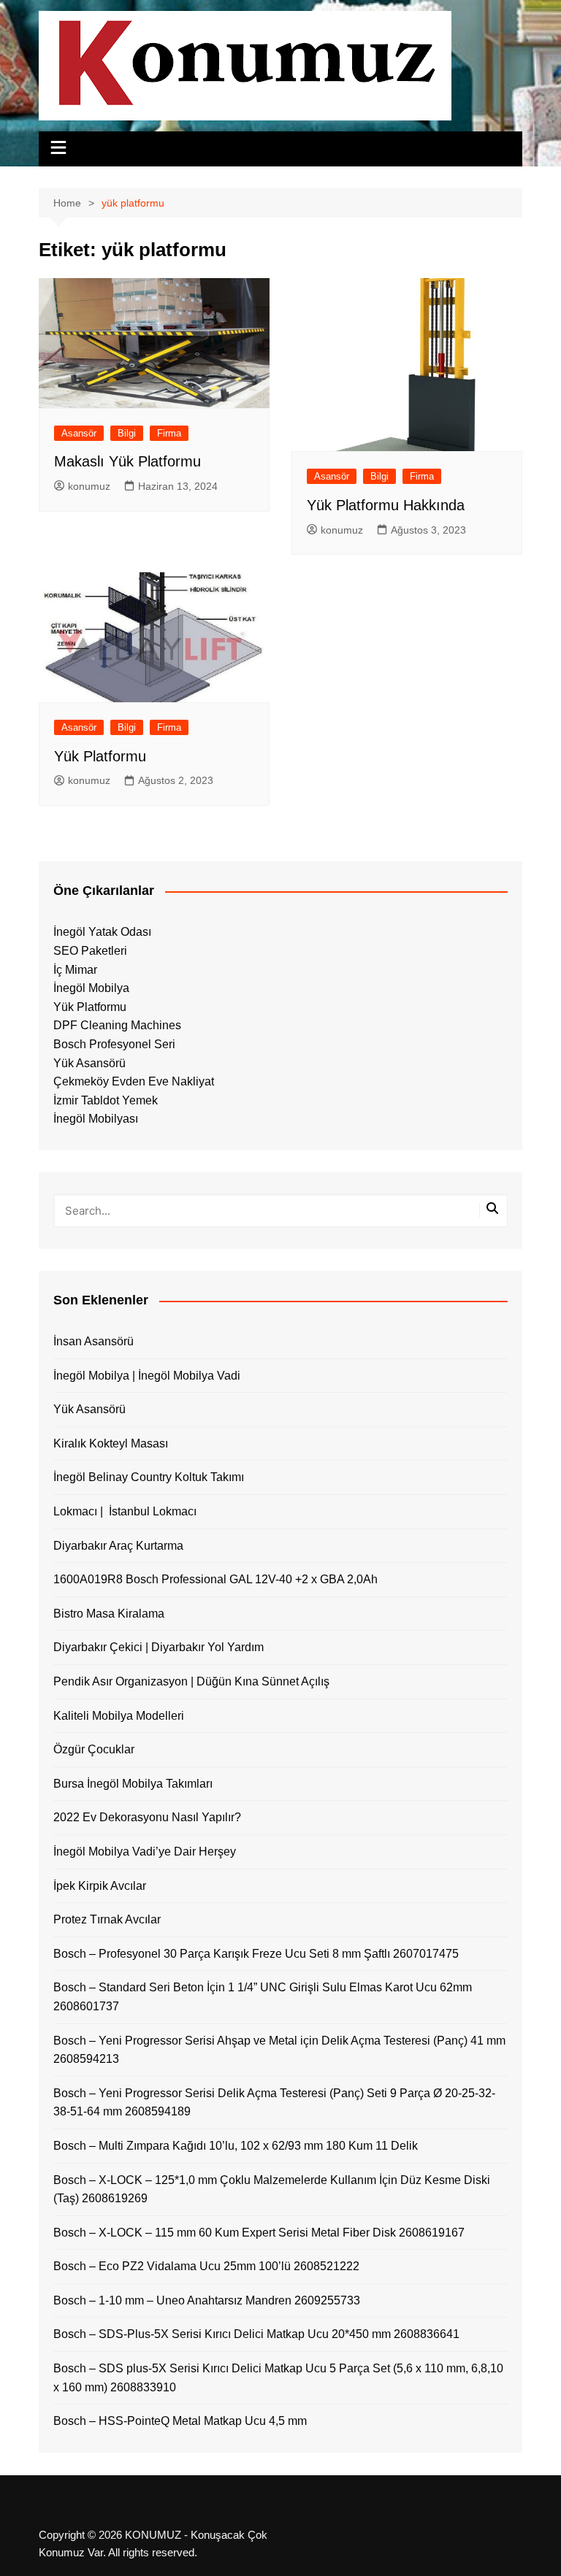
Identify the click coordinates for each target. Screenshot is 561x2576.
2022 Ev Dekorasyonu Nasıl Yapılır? (147, 1817)
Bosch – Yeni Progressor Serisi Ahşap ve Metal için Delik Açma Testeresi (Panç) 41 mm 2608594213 (279, 2050)
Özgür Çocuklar (94, 1749)
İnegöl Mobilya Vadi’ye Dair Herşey (145, 1852)
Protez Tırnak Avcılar (107, 1919)
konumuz (89, 486)
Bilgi (127, 433)
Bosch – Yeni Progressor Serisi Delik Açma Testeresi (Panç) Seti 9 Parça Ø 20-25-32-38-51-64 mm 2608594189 (274, 2103)
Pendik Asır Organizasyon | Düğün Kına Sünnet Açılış (191, 1681)
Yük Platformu (100, 756)
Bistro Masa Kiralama (109, 1614)
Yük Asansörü (89, 1063)
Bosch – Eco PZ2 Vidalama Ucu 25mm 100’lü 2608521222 (206, 2266)
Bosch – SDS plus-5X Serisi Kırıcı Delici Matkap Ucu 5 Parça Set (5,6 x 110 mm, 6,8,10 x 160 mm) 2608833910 (278, 2378)
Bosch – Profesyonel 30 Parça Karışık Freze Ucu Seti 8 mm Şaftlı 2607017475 (256, 1954)
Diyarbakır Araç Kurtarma (118, 1546)
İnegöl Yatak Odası (102, 932)
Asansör (79, 433)
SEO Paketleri (90, 951)
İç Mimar (75, 970)
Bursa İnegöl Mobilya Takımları (133, 1784)
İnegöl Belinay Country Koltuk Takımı (149, 1477)
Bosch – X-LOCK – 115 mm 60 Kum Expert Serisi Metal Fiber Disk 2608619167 (259, 2233)
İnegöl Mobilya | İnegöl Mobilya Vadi (147, 1376)
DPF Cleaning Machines (117, 1025)
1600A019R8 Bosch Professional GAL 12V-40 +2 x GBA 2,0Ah (215, 1579)
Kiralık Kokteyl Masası (111, 1443)
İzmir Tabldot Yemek (106, 1100)
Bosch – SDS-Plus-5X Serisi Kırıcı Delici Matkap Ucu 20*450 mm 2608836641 (256, 2334)
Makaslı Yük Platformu (127, 461)
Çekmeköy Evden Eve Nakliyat (134, 1081)
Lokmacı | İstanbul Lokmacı (125, 1511)
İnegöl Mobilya (91, 988)
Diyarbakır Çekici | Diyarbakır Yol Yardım (159, 1647)
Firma (169, 433)
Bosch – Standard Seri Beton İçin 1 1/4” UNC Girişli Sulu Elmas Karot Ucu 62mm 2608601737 (263, 1997)
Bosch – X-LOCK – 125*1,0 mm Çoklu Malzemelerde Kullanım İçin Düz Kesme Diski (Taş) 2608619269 (272, 2189)
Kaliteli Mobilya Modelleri (119, 1716)
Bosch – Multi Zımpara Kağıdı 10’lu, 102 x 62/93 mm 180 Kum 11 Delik (236, 2146)
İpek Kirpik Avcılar (100, 1886)
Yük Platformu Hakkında (386, 505)
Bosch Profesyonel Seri (114, 1044)
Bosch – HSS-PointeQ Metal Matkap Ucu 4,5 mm (180, 2421)
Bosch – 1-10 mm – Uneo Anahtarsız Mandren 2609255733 (207, 2300)
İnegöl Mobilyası (96, 1119)
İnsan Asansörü (93, 1341)
